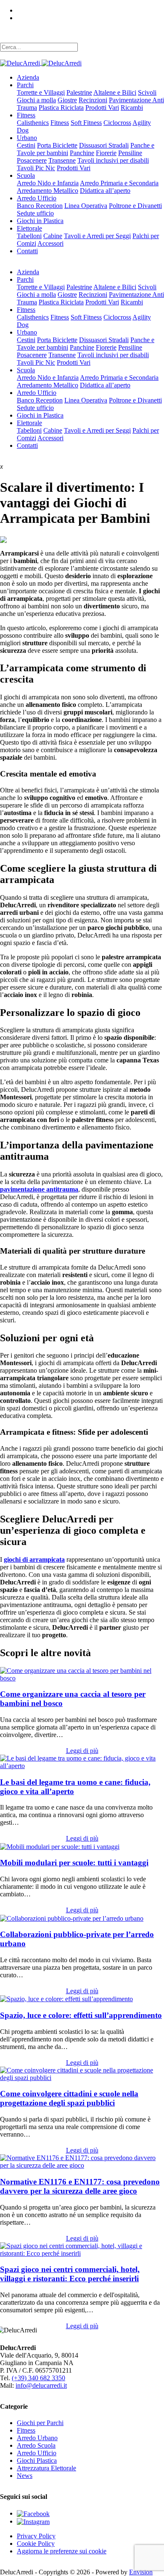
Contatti (27, 251)
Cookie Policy (36, 2544)
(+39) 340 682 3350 (38, 2378)
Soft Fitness (86, 123)
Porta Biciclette (57, 145)
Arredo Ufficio (37, 198)
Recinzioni (93, 100)
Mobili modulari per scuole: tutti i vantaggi (74, 1863)
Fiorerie (106, 153)
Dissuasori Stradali (104, 145)
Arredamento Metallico (48, 191)
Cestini (26, 145)
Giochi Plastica (37, 2460)
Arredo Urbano (37, 2438)
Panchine (82, 153)
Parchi (25, 85)
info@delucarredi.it (41, 2385)
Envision (141, 2572)
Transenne (62, 160)
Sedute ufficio (35, 213)
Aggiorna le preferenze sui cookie (62, 2551)
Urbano (27, 138)
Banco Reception (40, 206)
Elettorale (29, 228)
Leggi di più (82, 1751)
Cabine (53, 236)
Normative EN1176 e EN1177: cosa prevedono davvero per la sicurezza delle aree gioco (80, 2186)
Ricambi (132, 108)
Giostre (67, 100)
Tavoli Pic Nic (36, 168)
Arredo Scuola (36, 2445)
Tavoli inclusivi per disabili (113, 160)
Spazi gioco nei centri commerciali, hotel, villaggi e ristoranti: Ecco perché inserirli (70, 2274)
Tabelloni (29, 236)
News (25, 2476)
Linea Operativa (86, 206)
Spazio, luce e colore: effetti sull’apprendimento (81, 2015)
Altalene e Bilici (115, 92)
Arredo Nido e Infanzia (48, 183)
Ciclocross (117, 123)
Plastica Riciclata (61, 108)
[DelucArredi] (41, 63)
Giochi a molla (36, 100)
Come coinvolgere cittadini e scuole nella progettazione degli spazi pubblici (69, 2098)
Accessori (50, 243)
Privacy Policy (36, 2536)
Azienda (28, 77)
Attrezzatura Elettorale (46, 2468)
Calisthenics (33, 123)
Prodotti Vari (102, 108)
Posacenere (32, 160)
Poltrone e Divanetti (135, 206)
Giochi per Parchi (40, 2423)
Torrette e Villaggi (41, 92)
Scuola (26, 175)
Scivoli (147, 92)
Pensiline (130, 153)
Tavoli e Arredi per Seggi (97, 236)
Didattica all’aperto (105, 191)
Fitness (26, 115)
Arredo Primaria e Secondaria (119, 183)
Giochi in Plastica (40, 221)
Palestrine (79, 92)
